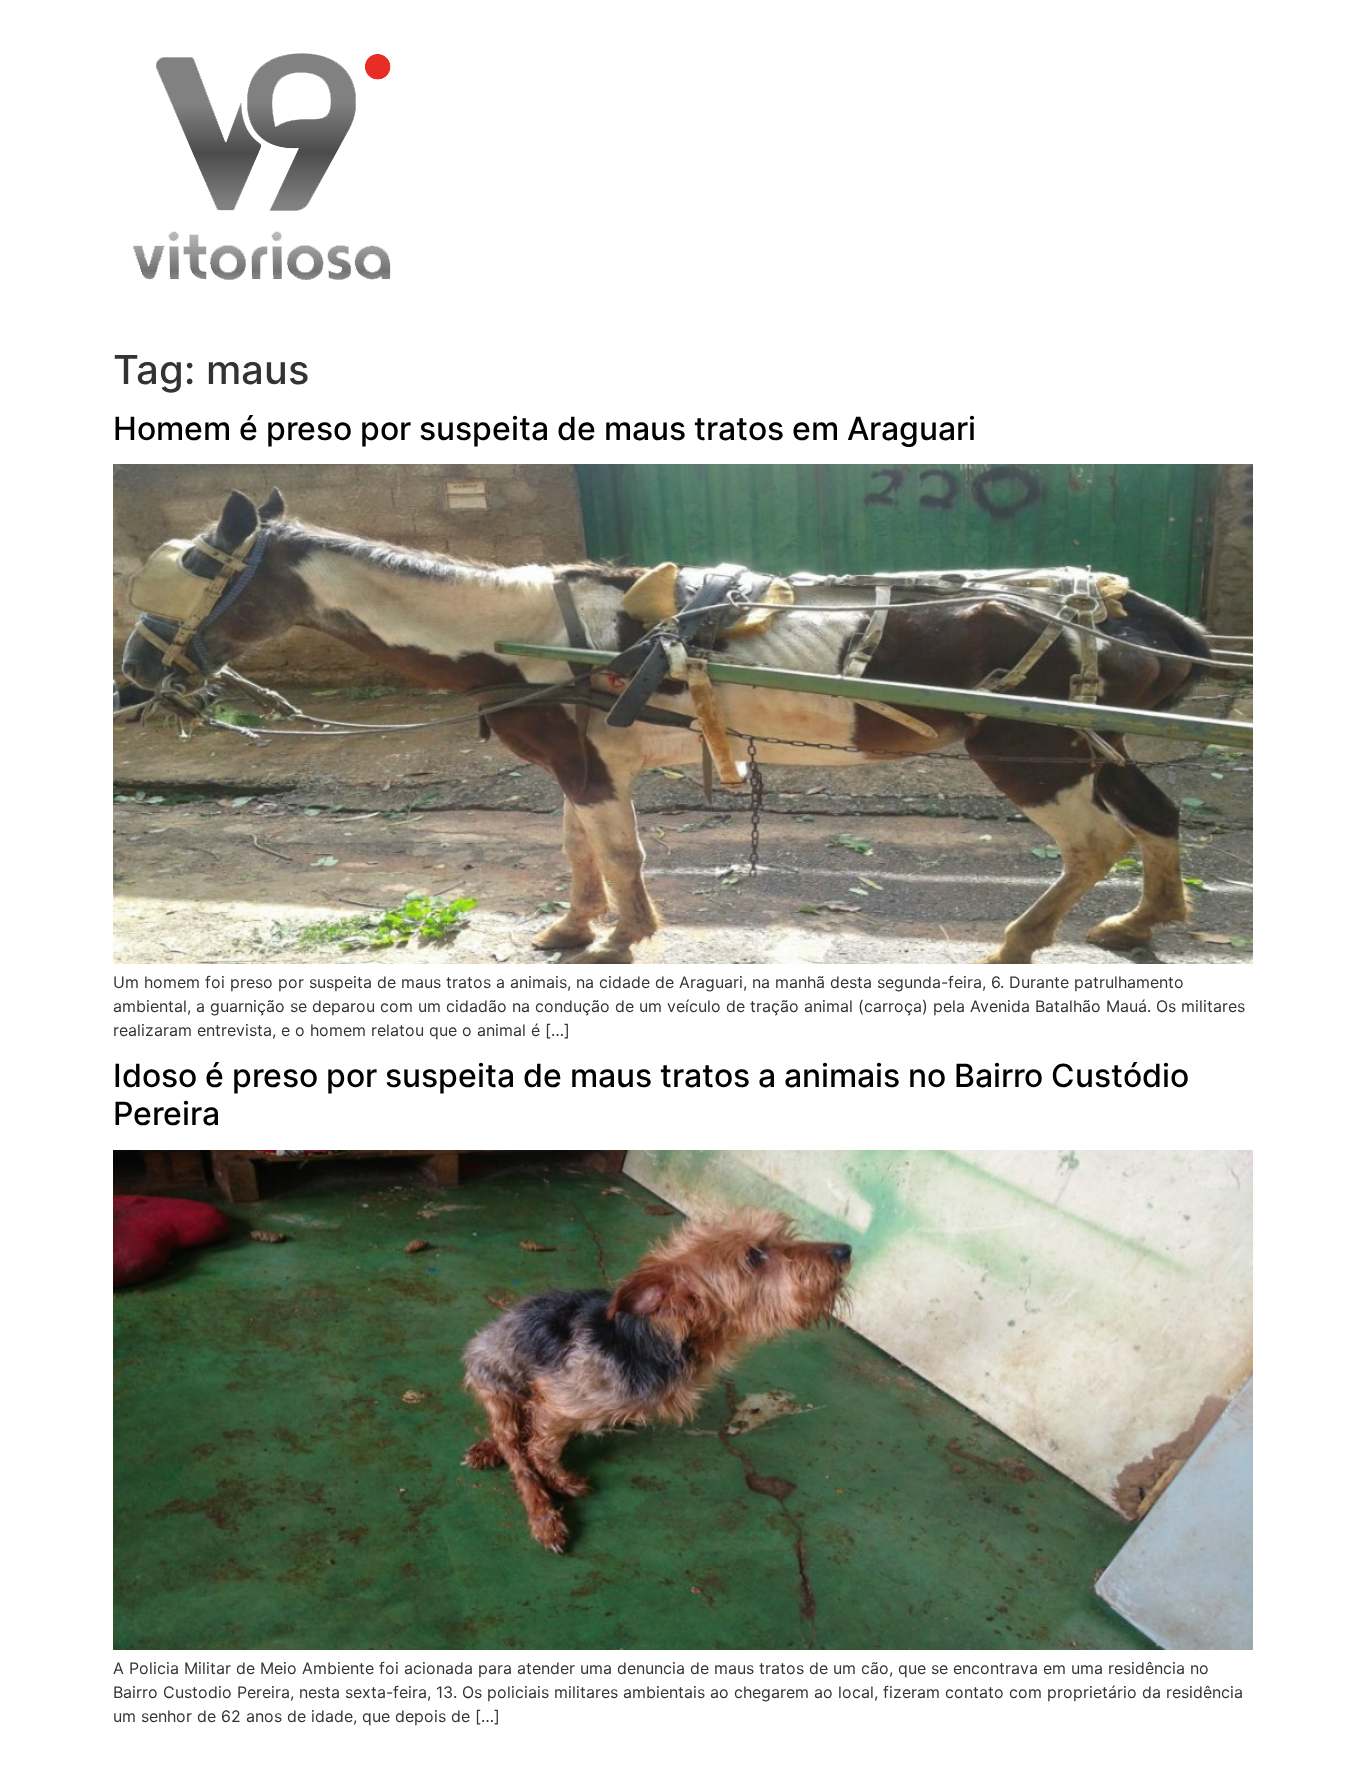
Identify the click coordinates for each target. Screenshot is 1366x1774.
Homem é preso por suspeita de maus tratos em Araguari (544, 428)
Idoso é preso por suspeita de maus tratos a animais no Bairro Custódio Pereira (651, 1094)
